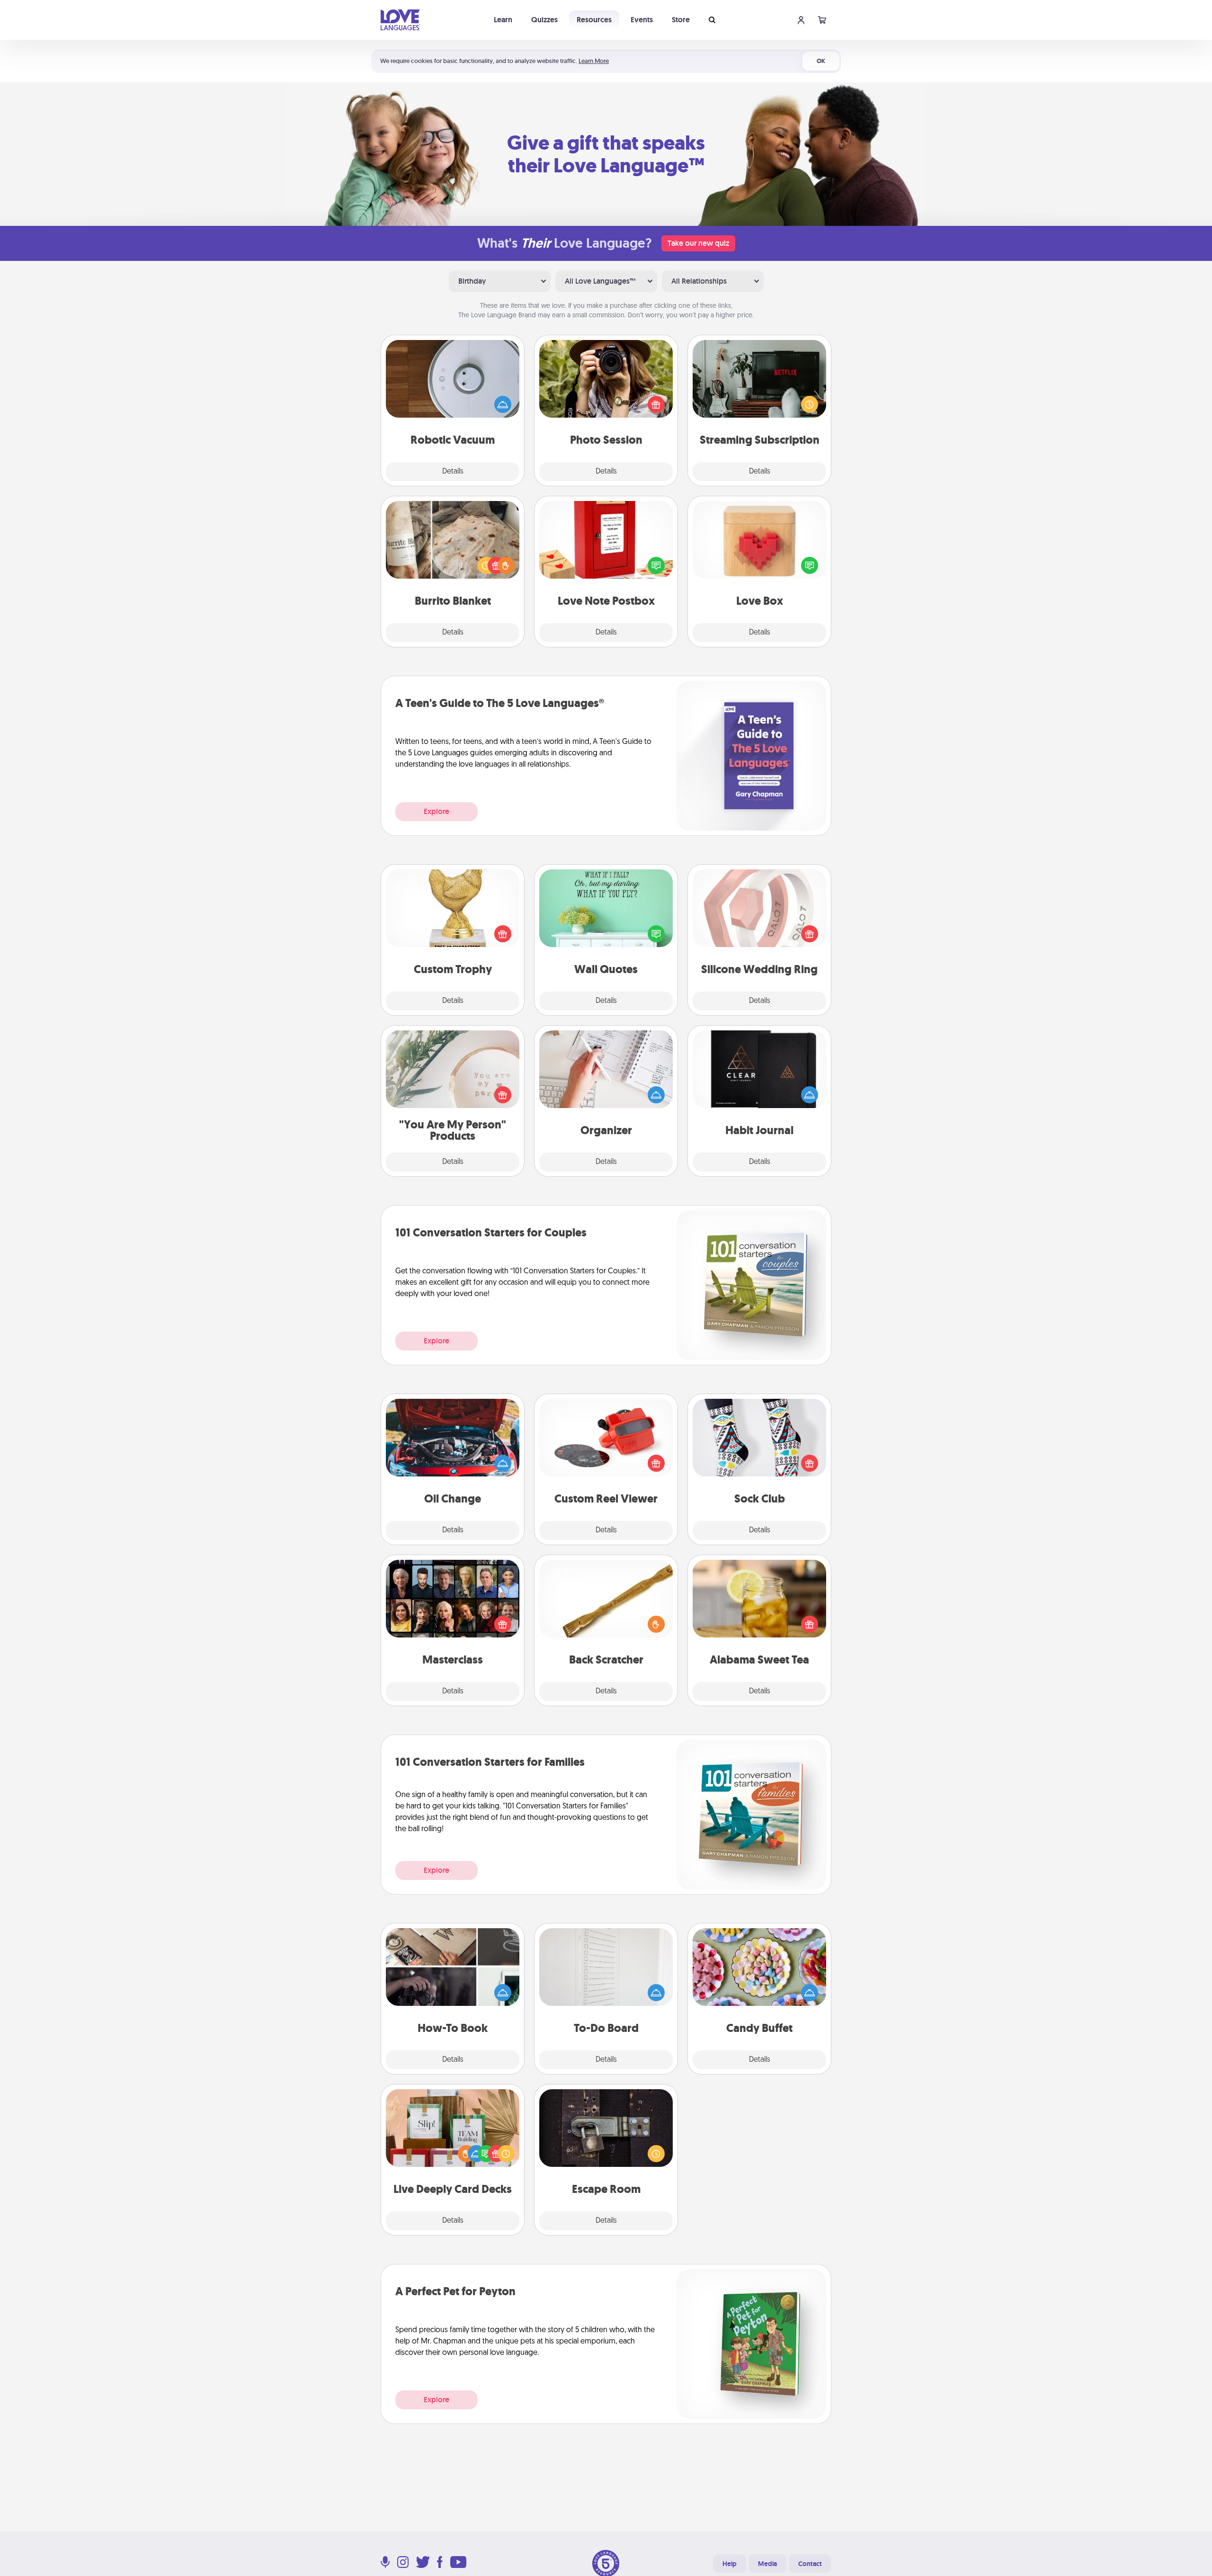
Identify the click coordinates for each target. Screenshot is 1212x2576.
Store (681, 20)
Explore (437, 811)
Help (730, 2564)
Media (767, 2564)
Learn (503, 20)
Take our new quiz (698, 243)
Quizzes (544, 20)
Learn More (594, 61)
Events (642, 20)
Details (453, 472)
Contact (810, 2564)
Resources (594, 20)
